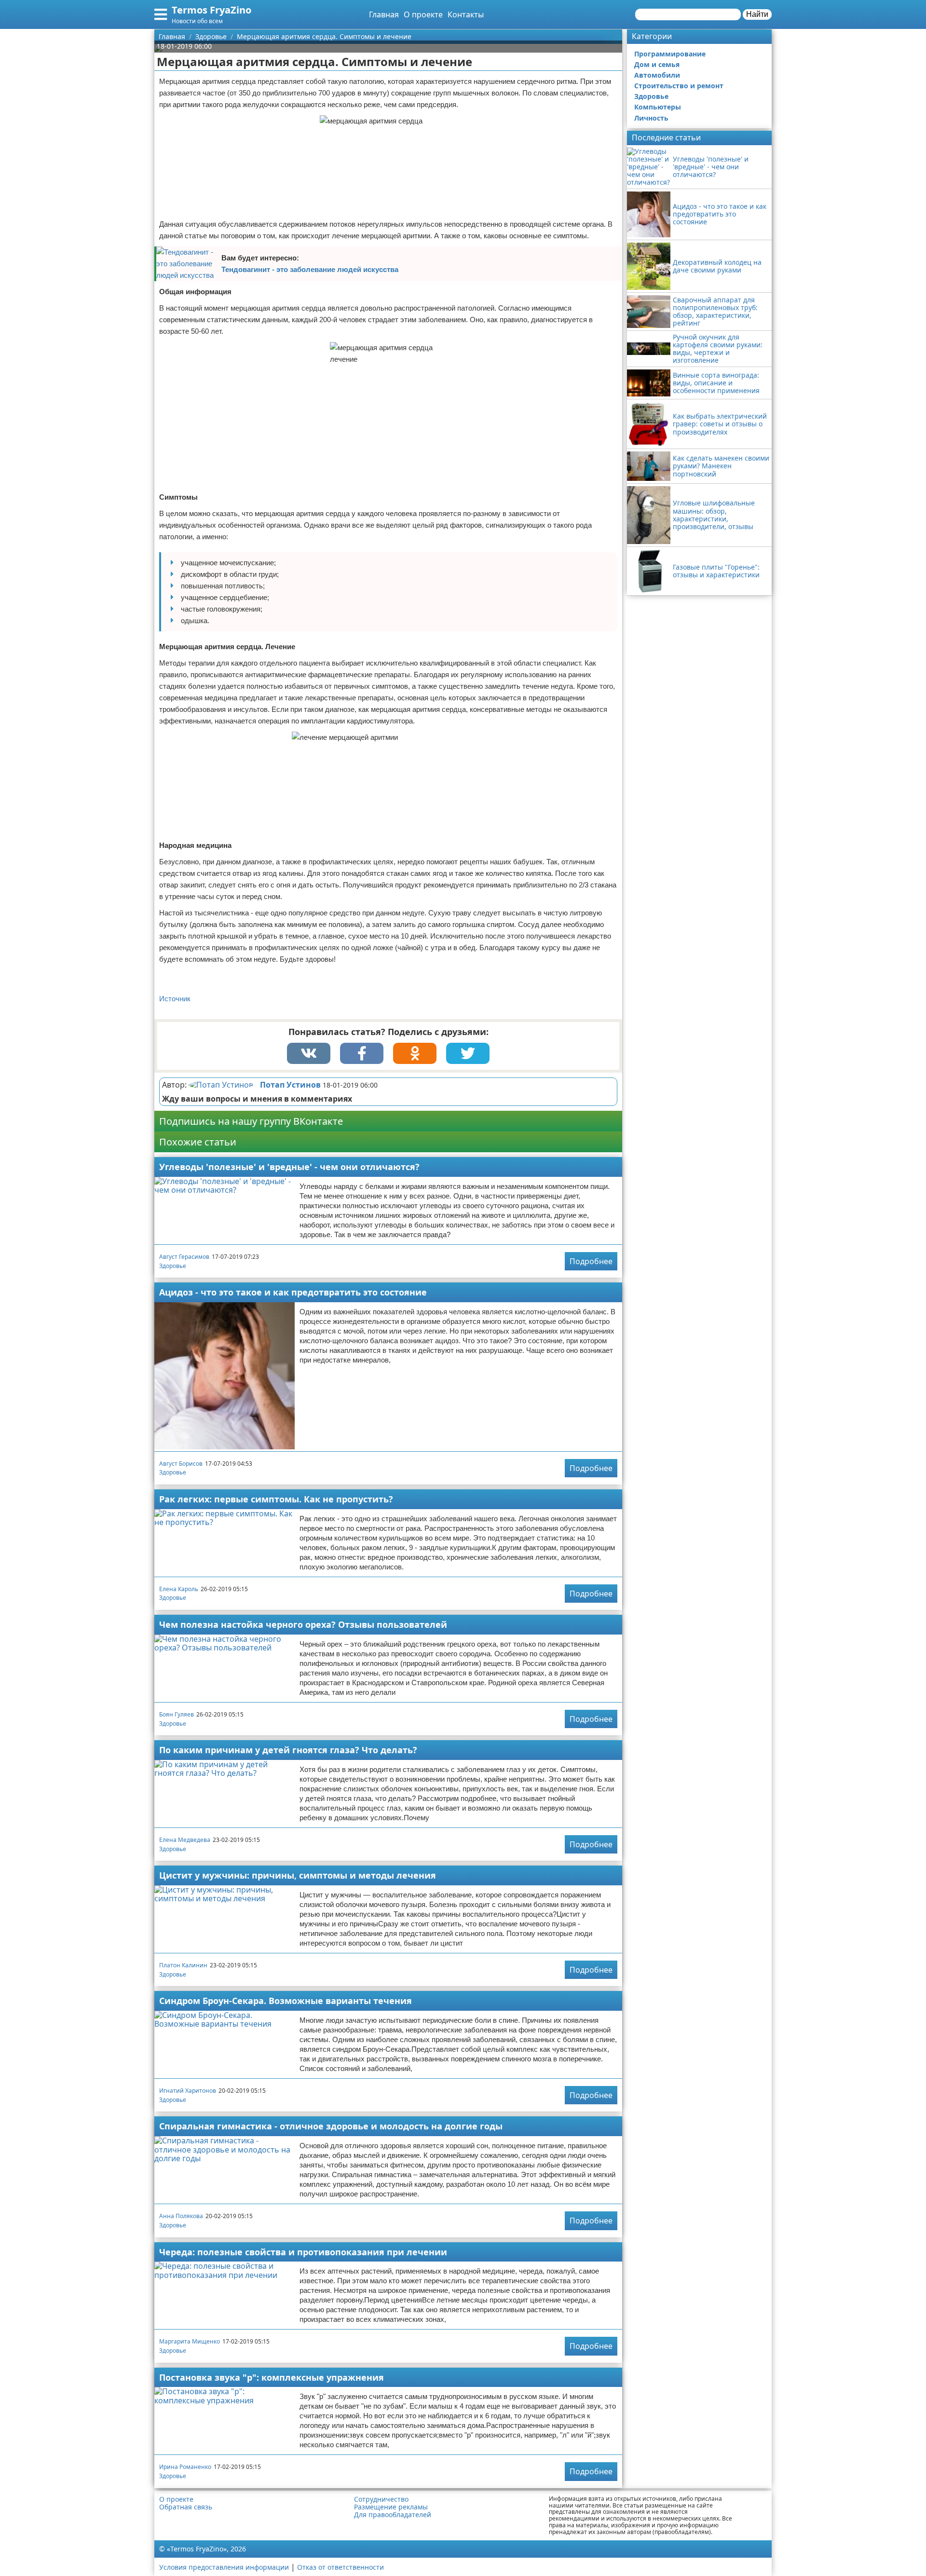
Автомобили (657, 75)
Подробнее (591, 1261)
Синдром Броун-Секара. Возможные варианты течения (286, 2001)
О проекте (423, 14)
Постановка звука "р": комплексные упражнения (272, 2377)
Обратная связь (186, 2507)
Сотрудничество (381, 2499)
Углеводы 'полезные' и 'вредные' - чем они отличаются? (289, 1167)
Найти (757, 14)
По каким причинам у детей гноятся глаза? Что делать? (288, 1750)
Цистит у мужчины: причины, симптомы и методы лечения (298, 1875)
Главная (384, 14)
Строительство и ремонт (679, 86)
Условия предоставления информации (224, 2567)
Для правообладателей (393, 2515)
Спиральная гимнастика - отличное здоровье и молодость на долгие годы (331, 2126)
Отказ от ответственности (340, 2567)
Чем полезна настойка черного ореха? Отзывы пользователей (303, 1624)
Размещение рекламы (391, 2507)
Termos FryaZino (211, 10)
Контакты (466, 14)
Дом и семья (657, 64)
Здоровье (173, 1266)
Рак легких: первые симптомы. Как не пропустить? (276, 1499)
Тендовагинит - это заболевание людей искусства (310, 269)
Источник (175, 999)
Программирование (670, 54)
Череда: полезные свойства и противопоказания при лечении (303, 2252)
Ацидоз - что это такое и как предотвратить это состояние (293, 1292)
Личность (651, 118)
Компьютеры (658, 107)
